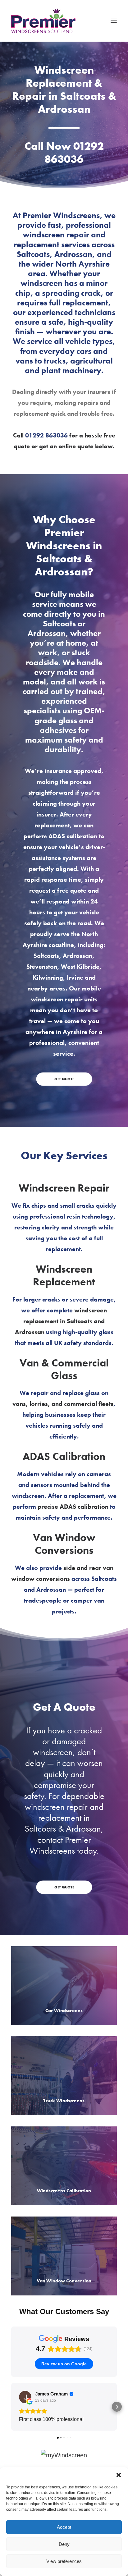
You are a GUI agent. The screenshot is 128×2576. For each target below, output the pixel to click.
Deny (64, 2544)
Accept (64, 2527)
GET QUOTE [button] (64, 1079)
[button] (119, 2475)
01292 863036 (74, 153)
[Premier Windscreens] (43, 21)
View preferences (64, 2561)
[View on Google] (25, 2397)
